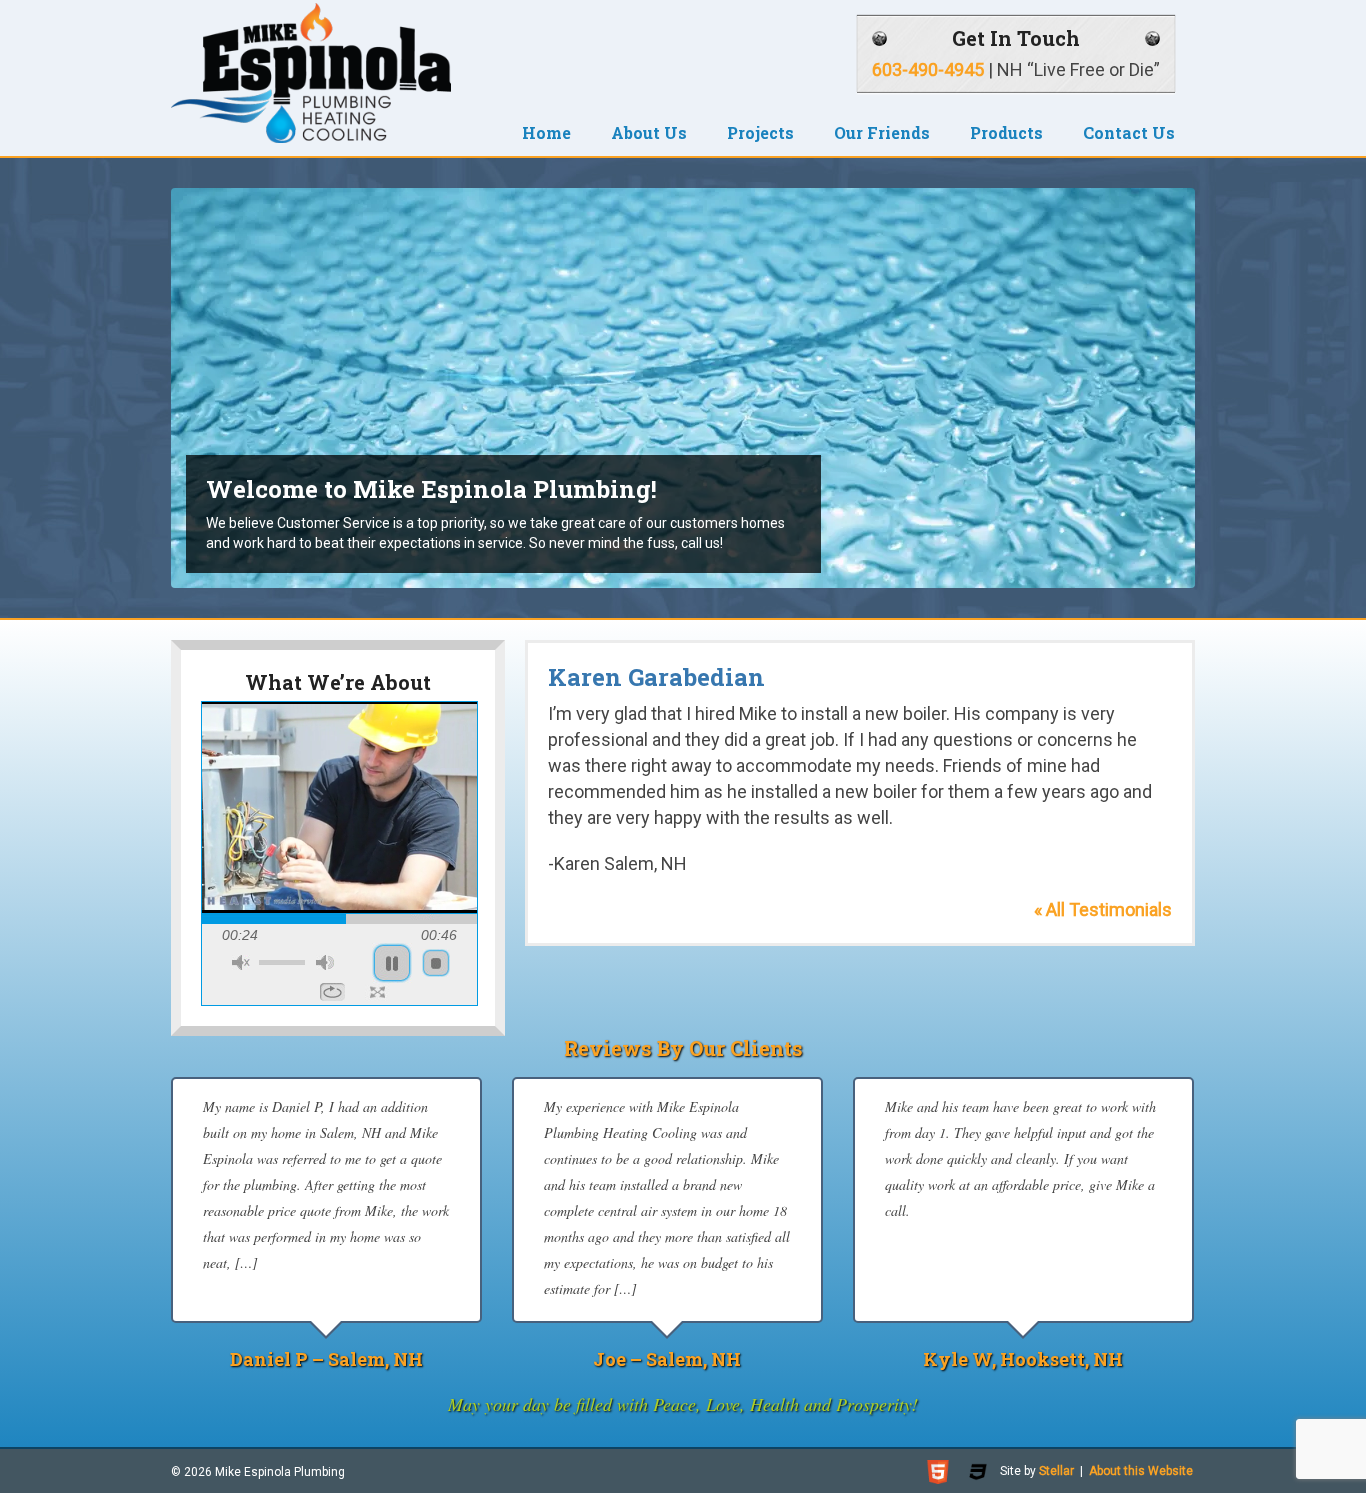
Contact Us (1129, 132)
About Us (649, 132)
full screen (377, 992)
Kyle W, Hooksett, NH (1023, 1359)
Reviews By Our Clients (683, 1048)
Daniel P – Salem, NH (326, 1359)
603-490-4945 (928, 69)
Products (1006, 132)
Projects (760, 132)
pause (392, 963)
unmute (241, 962)
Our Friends (882, 132)
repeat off (332, 992)
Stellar (1056, 1471)
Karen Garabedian (656, 677)
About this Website (1141, 1471)
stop (436, 963)
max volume (325, 962)
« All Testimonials (1103, 909)
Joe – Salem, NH (667, 1359)
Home (546, 132)
